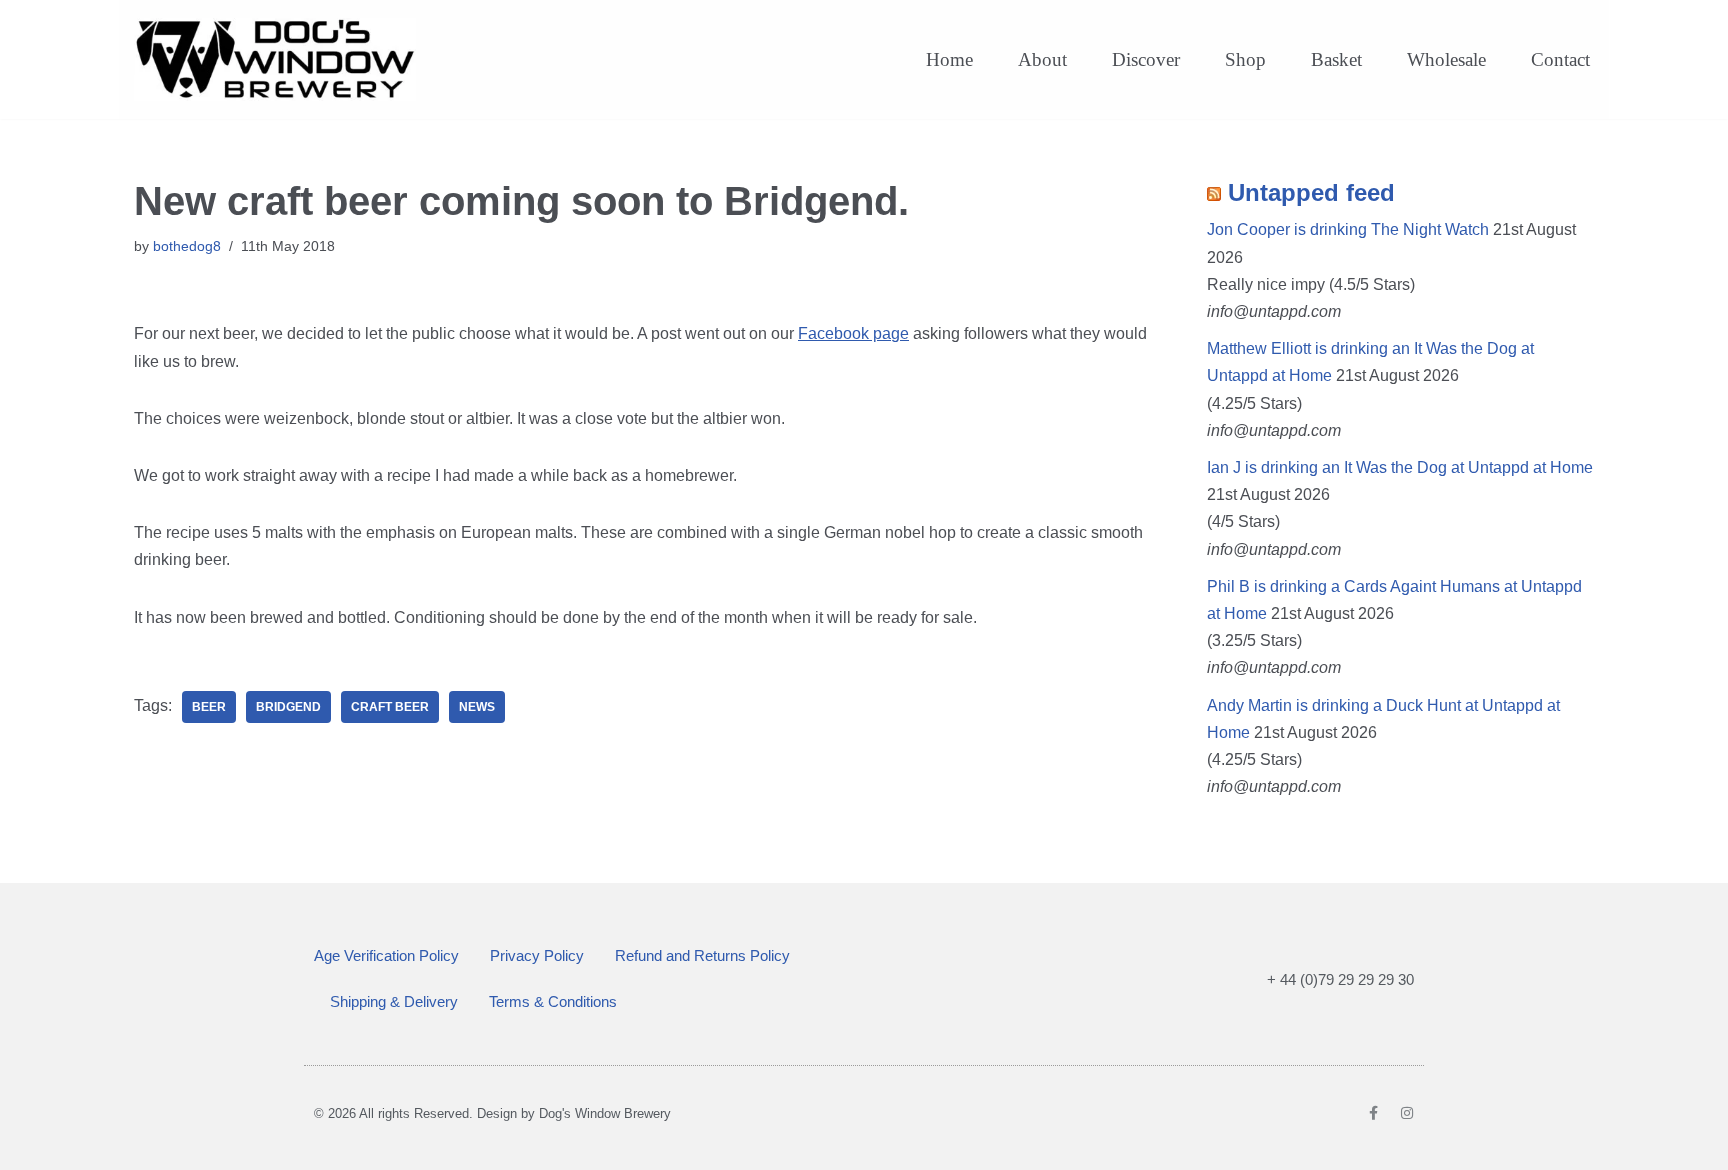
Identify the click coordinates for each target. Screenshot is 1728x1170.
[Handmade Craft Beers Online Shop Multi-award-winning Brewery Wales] (280, 59)
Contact (1560, 59)
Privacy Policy (537, 955)
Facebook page (853, 333)
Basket (1336, 59)
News (477, 707)
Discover (1146, 59)
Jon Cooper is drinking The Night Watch (1348, 229)
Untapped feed (1311, 192)
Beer (209, 707)
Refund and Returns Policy (702, 955)
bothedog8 (187, 246)
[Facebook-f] (1373, 1113)
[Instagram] (1407, 1113)
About (1042, 59)
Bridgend (288, 707)
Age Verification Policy (386, 955)
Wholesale (1446, 59)
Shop (1245, 59)
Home (949, 59)
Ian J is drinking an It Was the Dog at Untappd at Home (1400, 467)
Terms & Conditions (553, 1001)
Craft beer (390, 707)
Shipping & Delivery (394, 1001)
